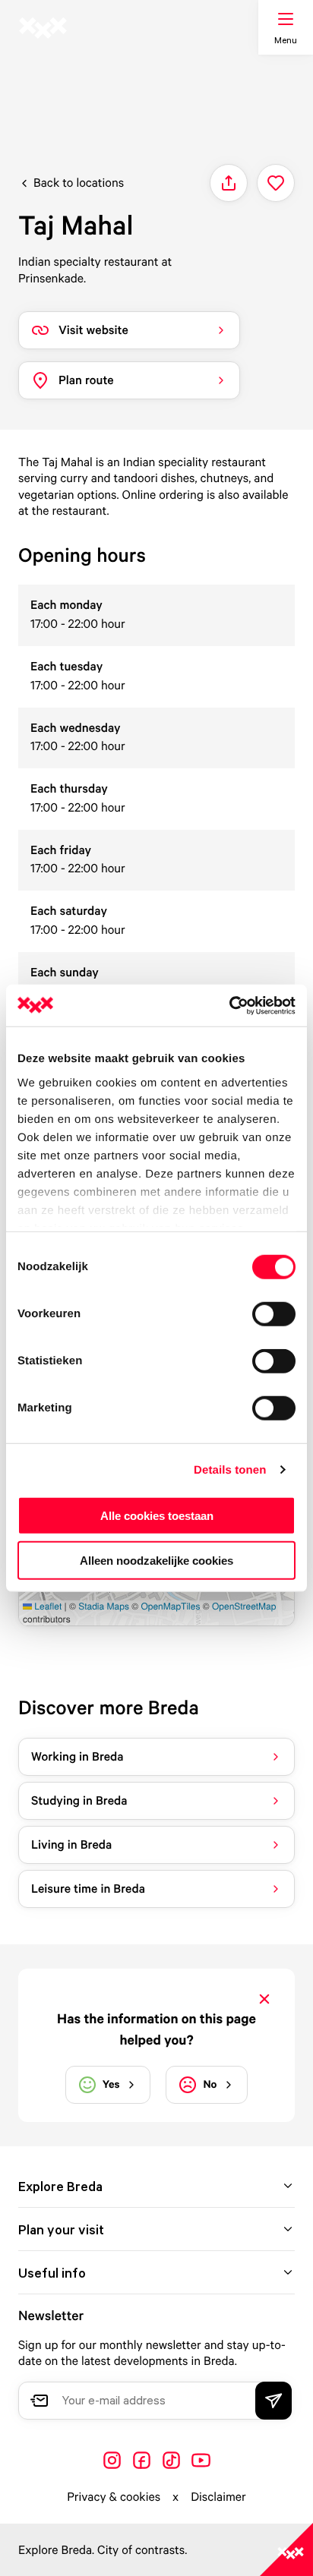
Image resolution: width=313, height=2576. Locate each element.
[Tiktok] (171, 2460)
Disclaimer (218, 2496)
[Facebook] (142, 2460)
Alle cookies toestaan (157, 1516)
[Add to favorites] (276, 183)
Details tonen (230, 1469)
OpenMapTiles (170, 1606)
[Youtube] (201, 2460)
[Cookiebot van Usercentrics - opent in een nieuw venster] (229, 1005)
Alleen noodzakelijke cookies (156, 1561)
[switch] (274, 1314)
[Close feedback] (264, 1999)
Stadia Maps (104, 1606)
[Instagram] (112, 2460)
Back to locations (79, 182)
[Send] (273, 2401)
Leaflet (47, 1606)
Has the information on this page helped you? (156, 2029)
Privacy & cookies (114, 2496)
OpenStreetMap (244, 1606)
